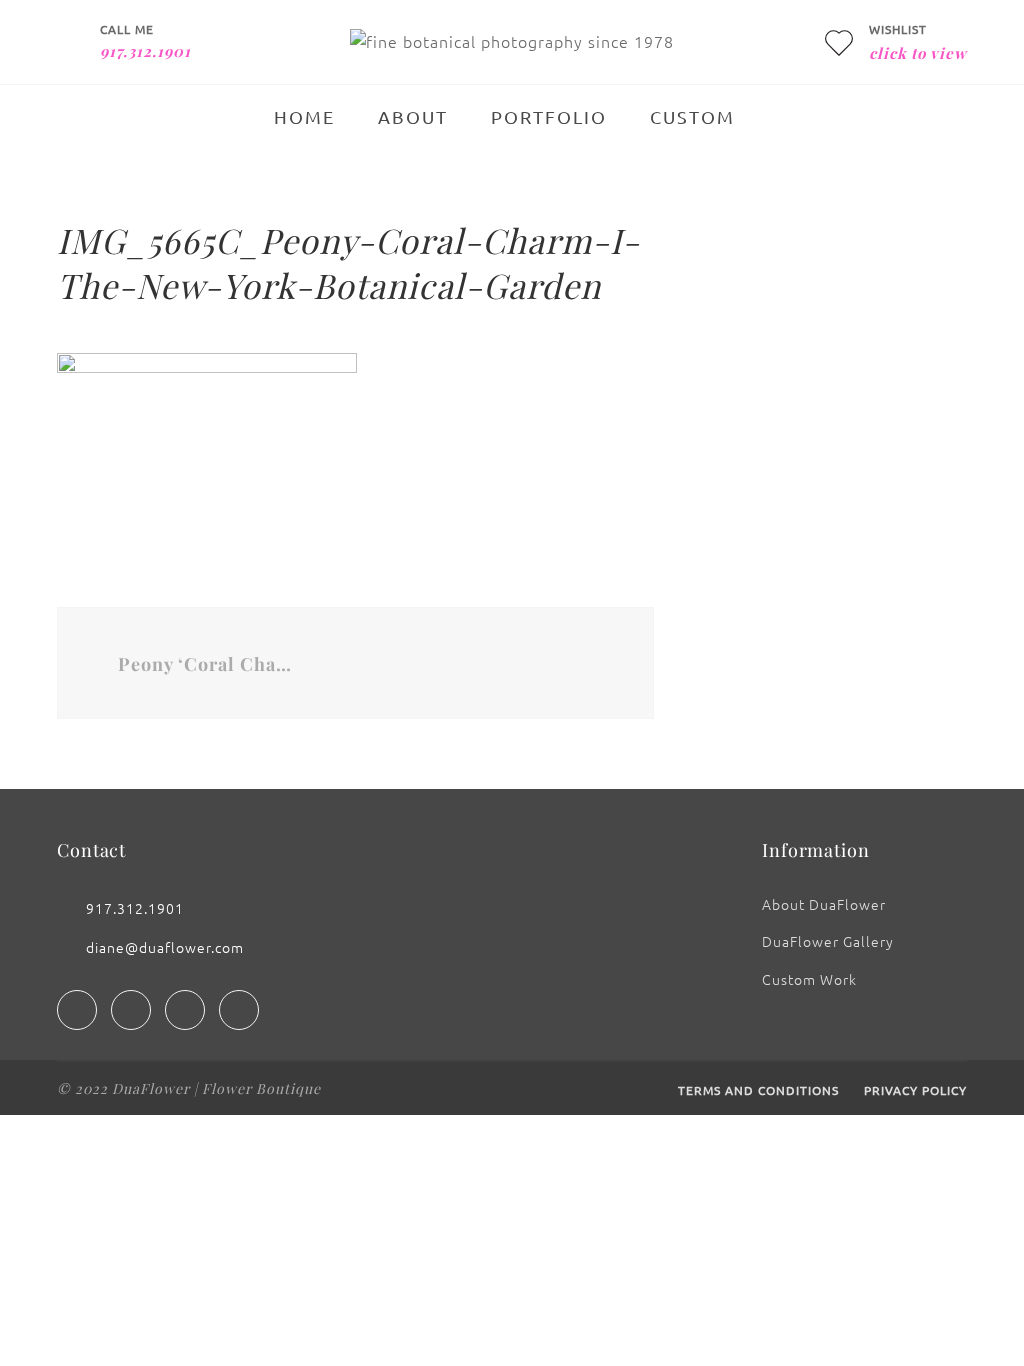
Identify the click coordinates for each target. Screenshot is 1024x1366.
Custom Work (809, 979)
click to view (918, 53)
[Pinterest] (239, 1010)
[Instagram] (131, 1010)
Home (304, 116)
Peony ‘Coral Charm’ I (205, 664)
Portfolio (549, 116)
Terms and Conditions (758, 1090)
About (413, 116)
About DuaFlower (824, 904)
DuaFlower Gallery (828, 941)
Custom (692, 116)
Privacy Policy (915, 1090)
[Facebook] (77, 1010)
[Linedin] (185, 1010)
